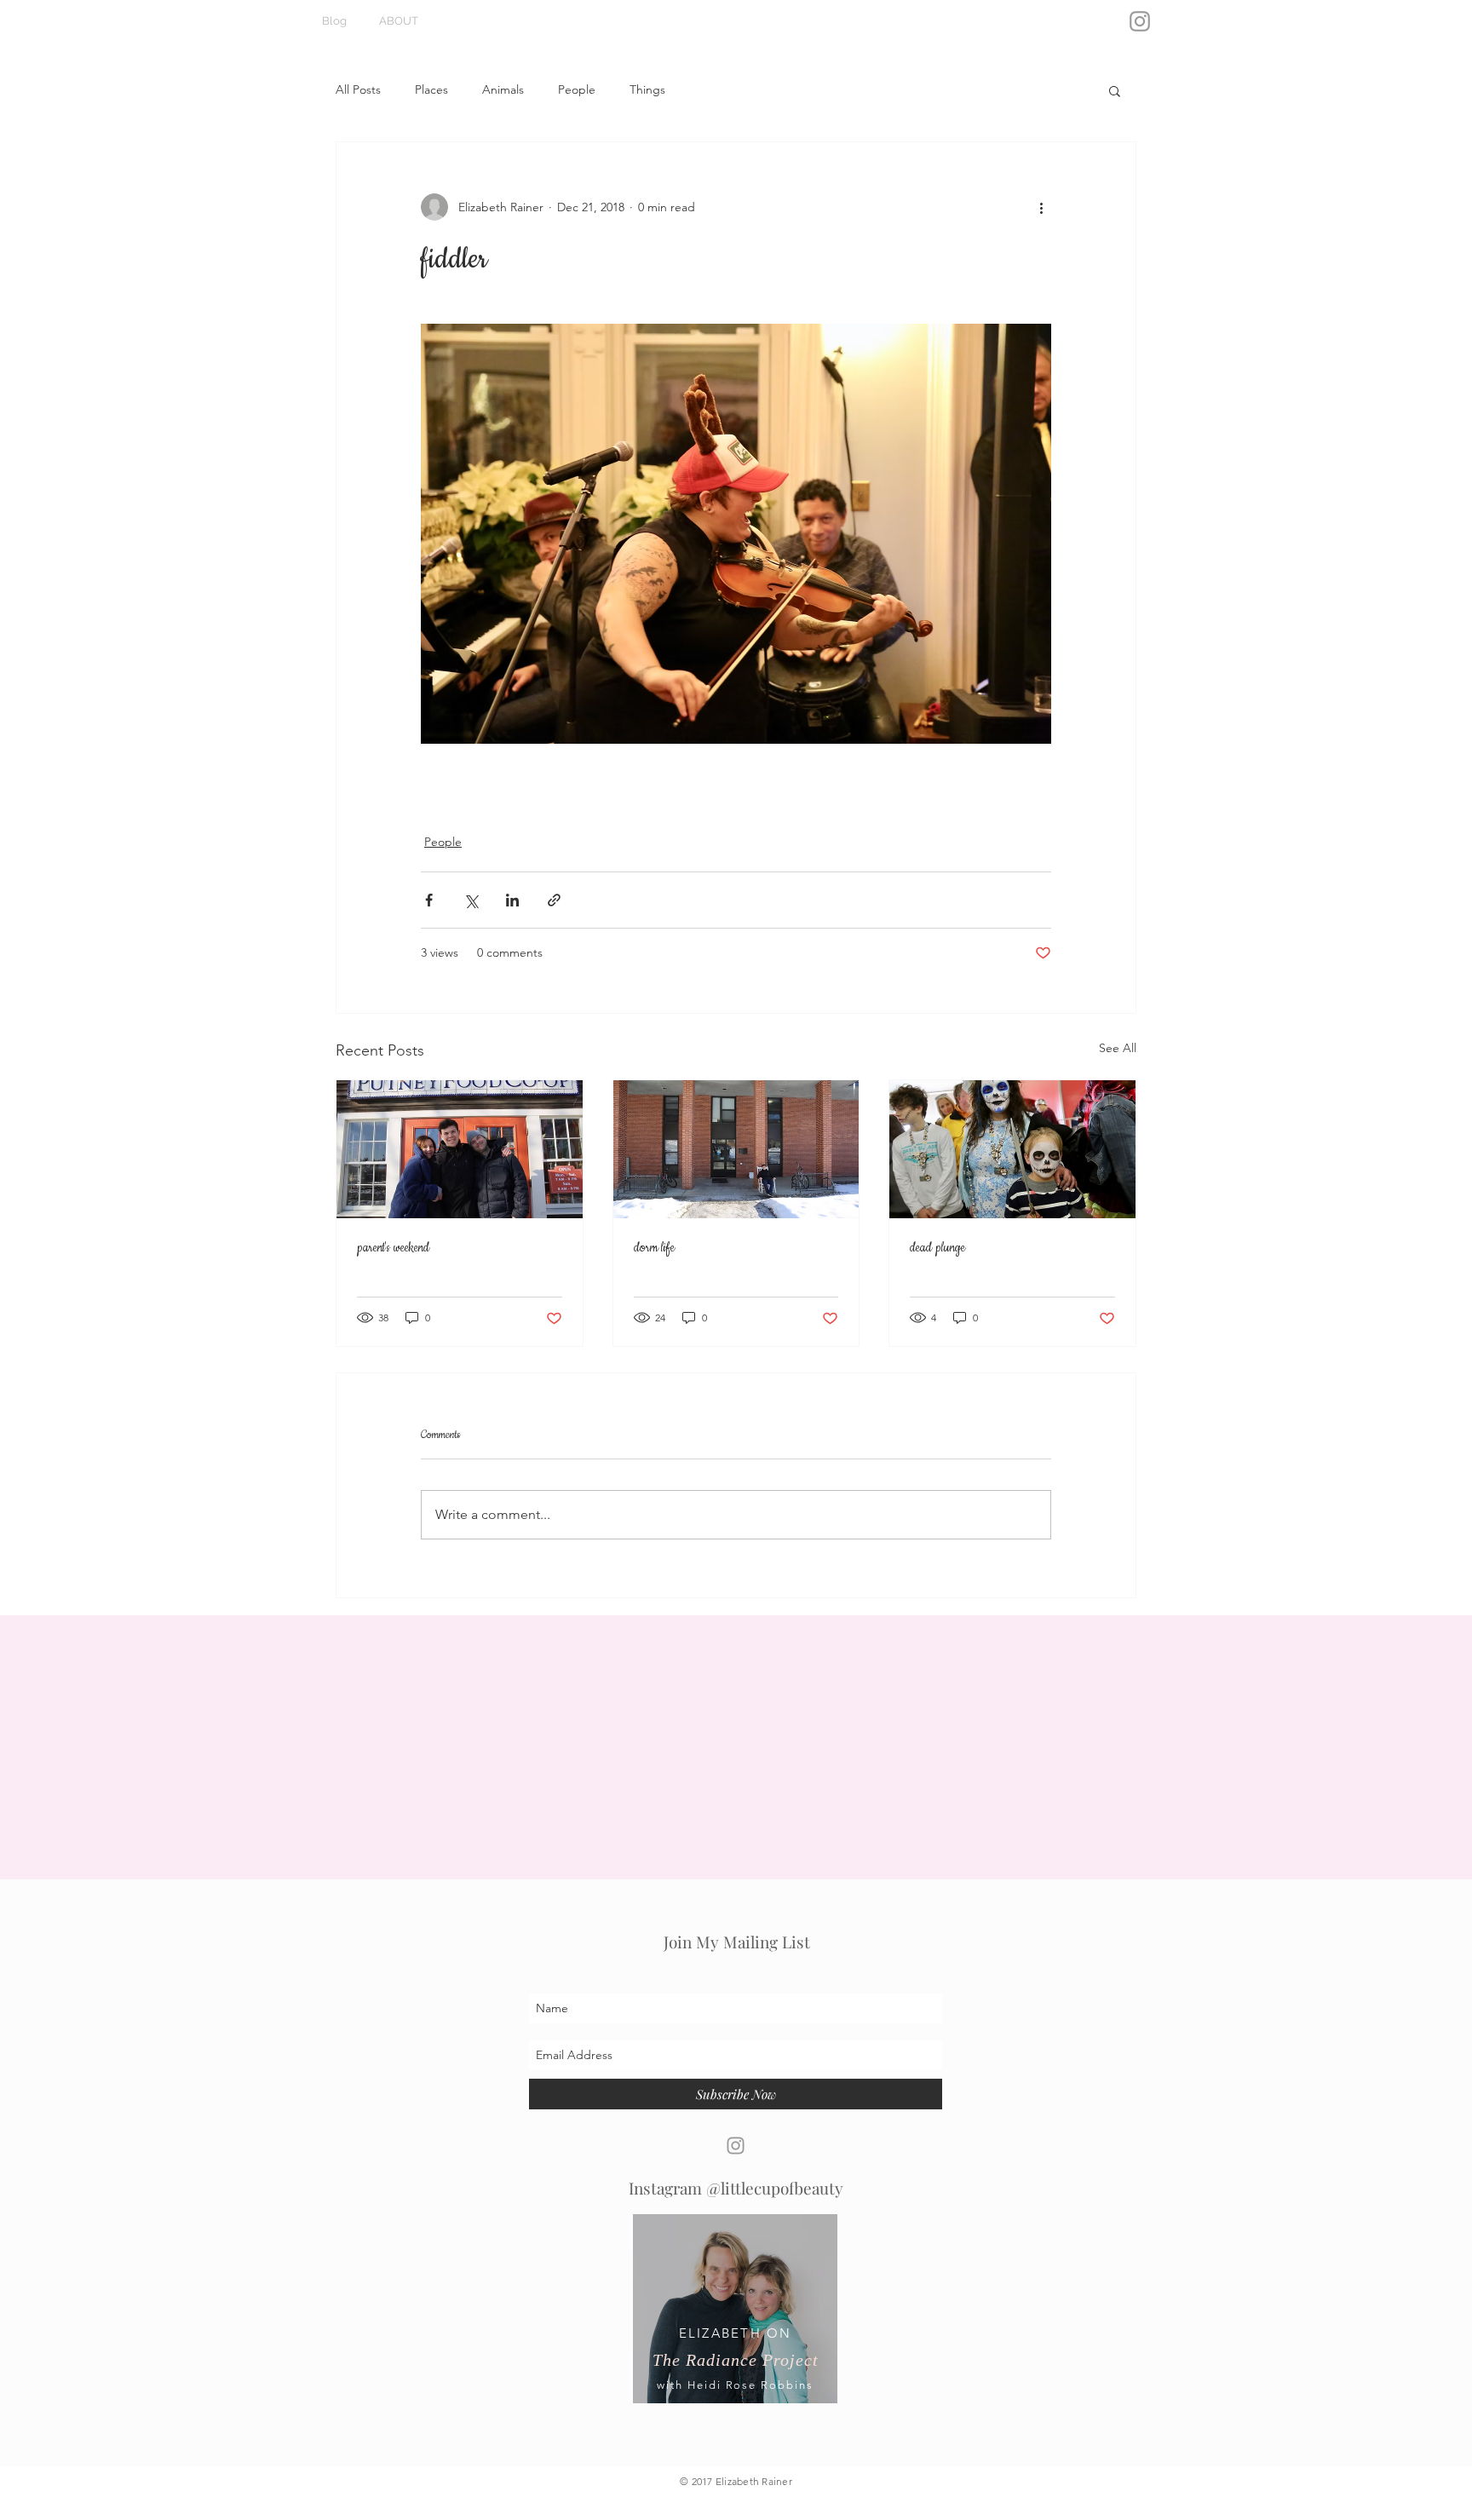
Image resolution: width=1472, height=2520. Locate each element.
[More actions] (1041, 207)
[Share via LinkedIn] (512, 900)
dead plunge (937, 1248)
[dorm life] (736, 1149)
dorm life (654, 1248)
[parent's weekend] (460, 1149)
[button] (1115, 90)
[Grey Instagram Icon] (1140, 21)
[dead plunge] (1012, 1149)
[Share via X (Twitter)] (471, 900)
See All (1118, 1048)
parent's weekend (393, 1248)
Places (431, 89)
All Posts (358, 89)
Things (647, 89)
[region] (735, 2322)
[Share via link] (554, 900)
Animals (503, 89)
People (577, 89)
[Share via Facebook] (429, 900)
